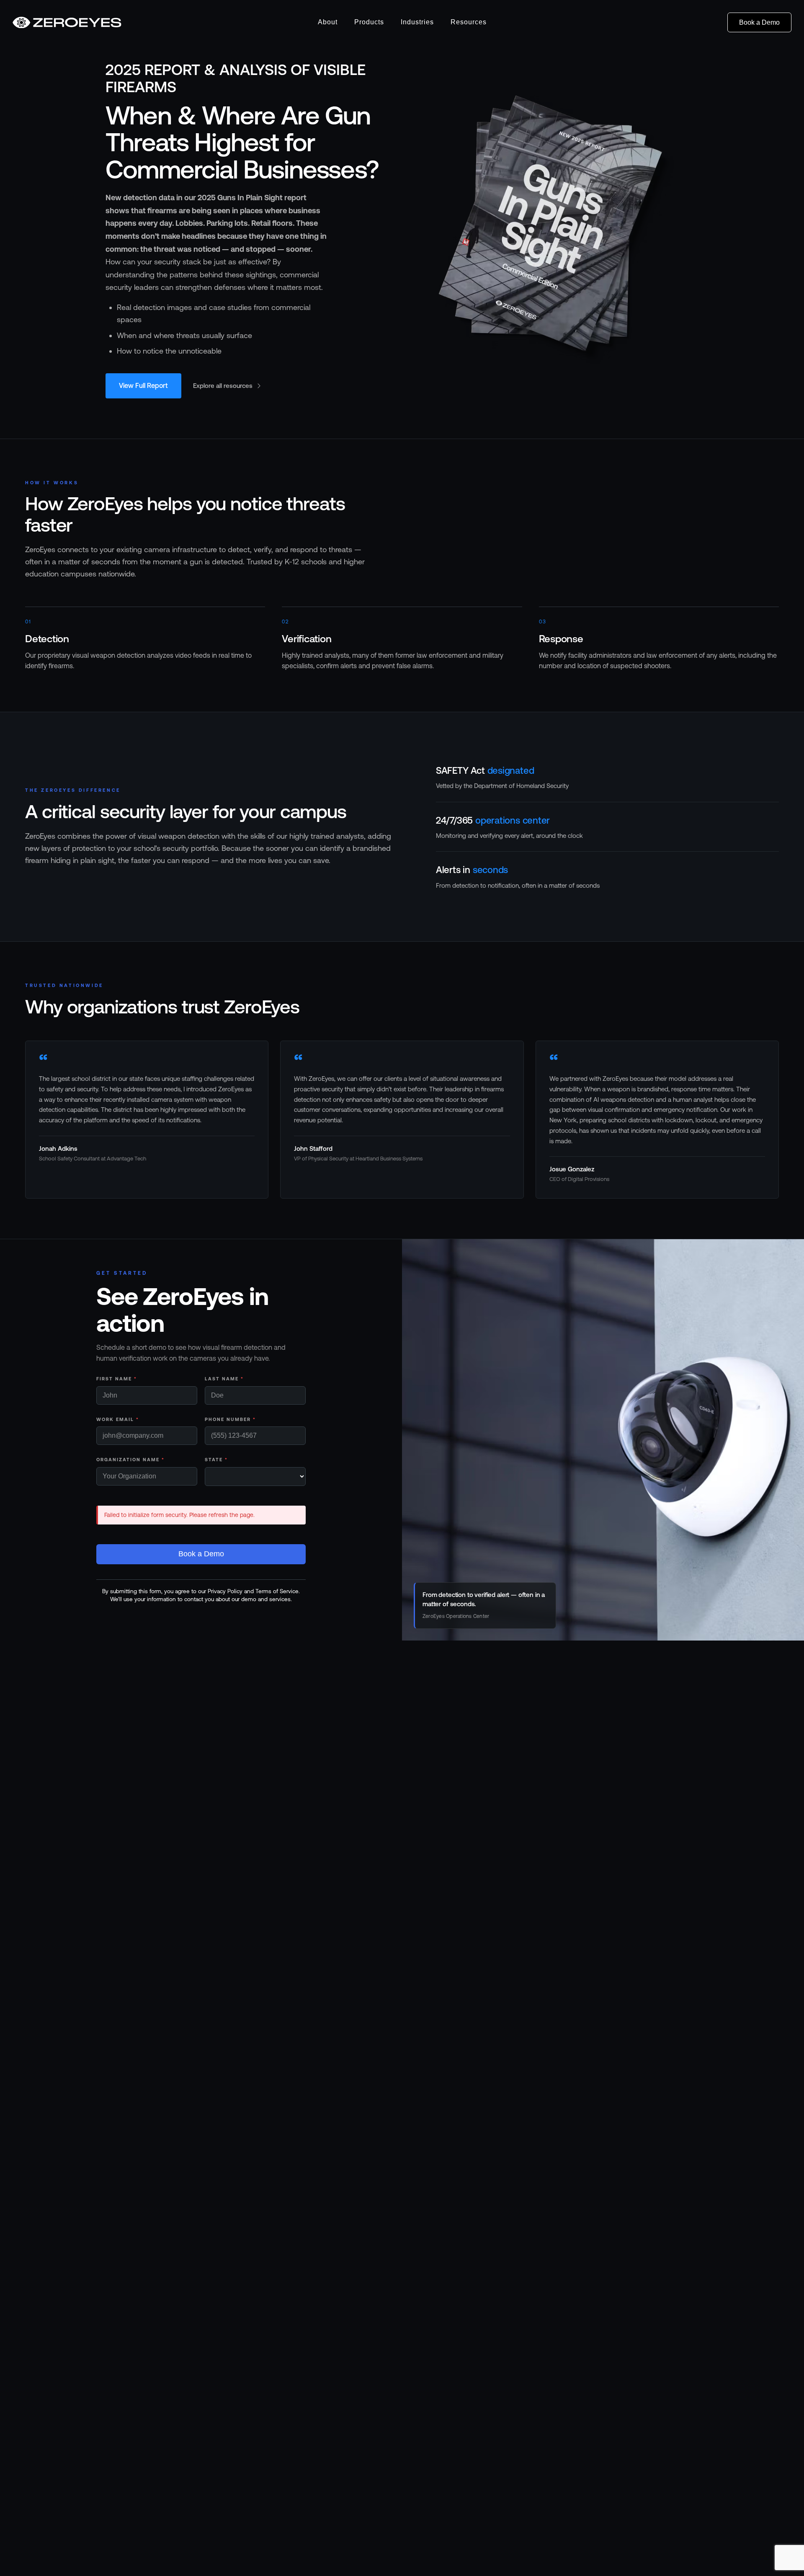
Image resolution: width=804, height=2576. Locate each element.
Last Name (224, 1379)
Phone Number (230, 1419)
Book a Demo (759, 22)
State (216, 1460)
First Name (117, 1379)
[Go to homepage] (67, 23)
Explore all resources (223, 386)
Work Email (118, 1419)
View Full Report (143, 385)
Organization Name (130, 1460)
